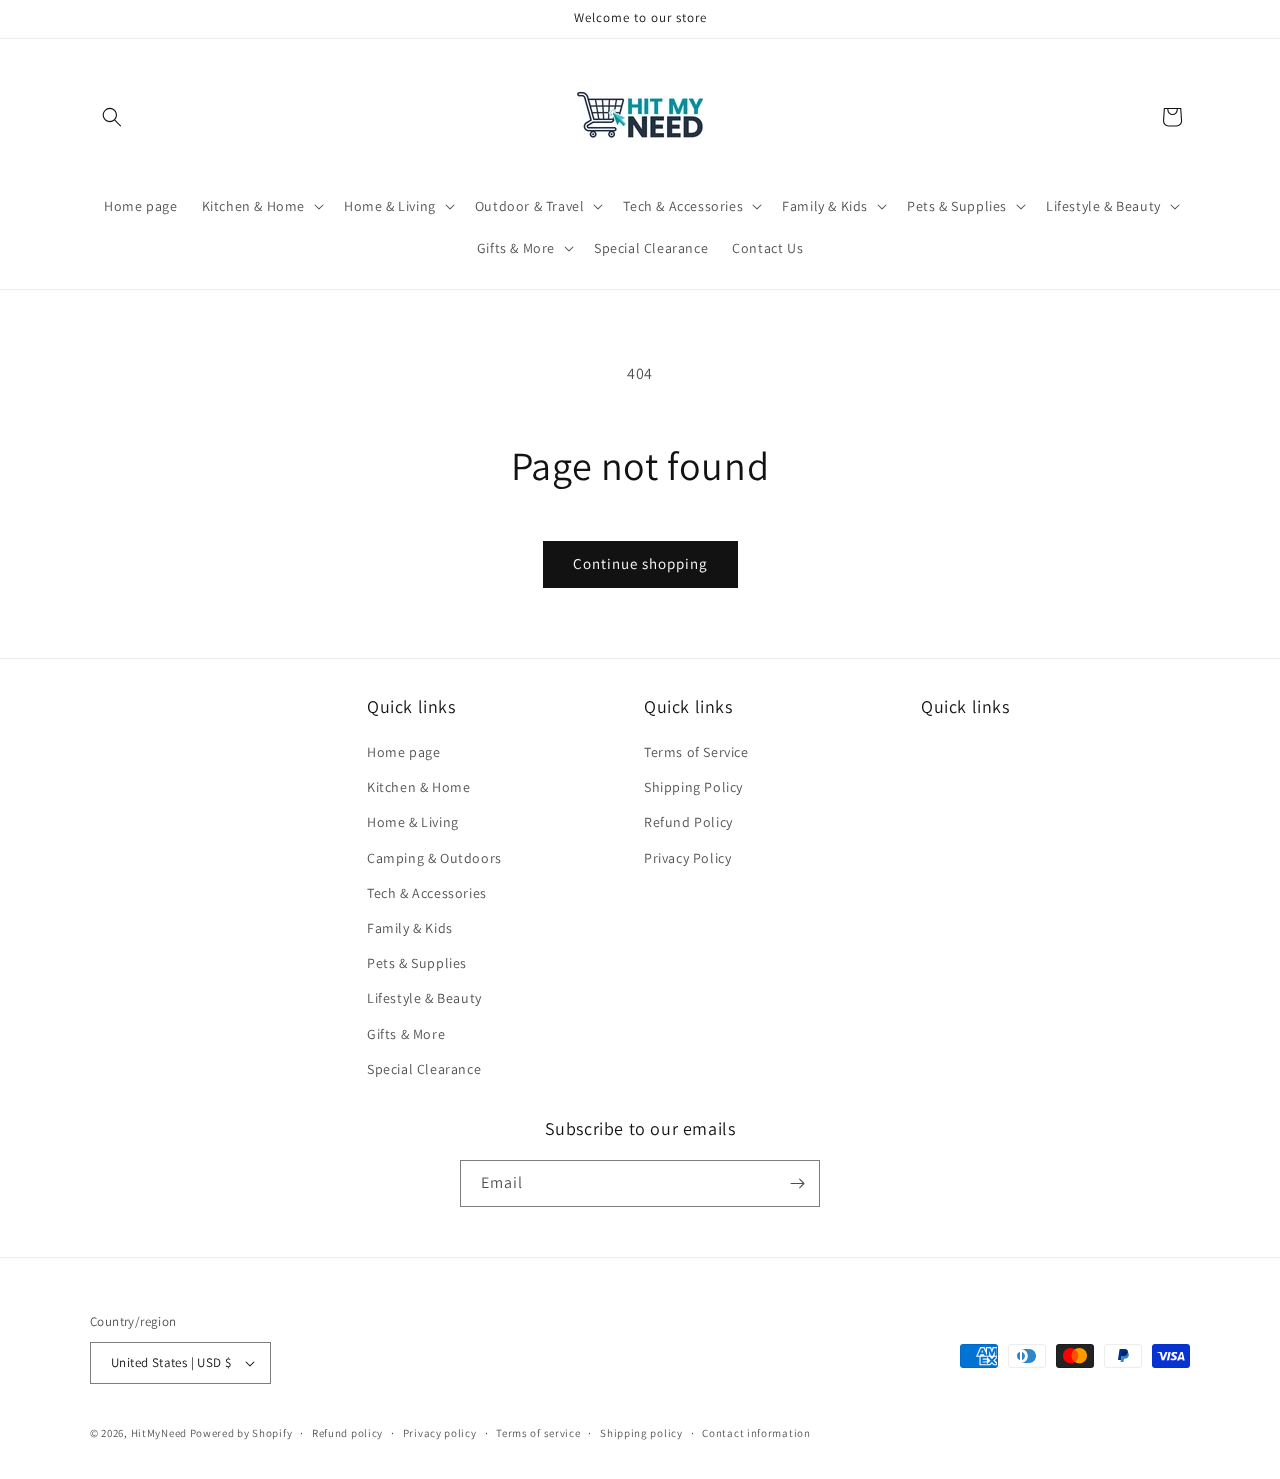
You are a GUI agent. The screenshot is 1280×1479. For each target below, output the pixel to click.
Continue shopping (640, 563)
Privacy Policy (687, 858)
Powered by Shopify (241, 1433)
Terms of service (538, 1433)
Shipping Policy (693, 787)
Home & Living (413, 822)
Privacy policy (440, 1433)
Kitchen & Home (418, 787)
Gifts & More (406, 1034)
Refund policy (347, 1433)
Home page (403, 752)
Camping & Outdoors (434, 858)
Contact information (756, 1433)
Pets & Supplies (417, 963)
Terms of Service (696, 752)
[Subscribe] (797, 1183)
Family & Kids (410, 928)
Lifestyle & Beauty (424, 998)
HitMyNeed (159, 1433)
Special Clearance (424, 1069)
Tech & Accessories (427, 893)
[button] (112, 117)
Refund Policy (688, 822)
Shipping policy (641, 1433)
